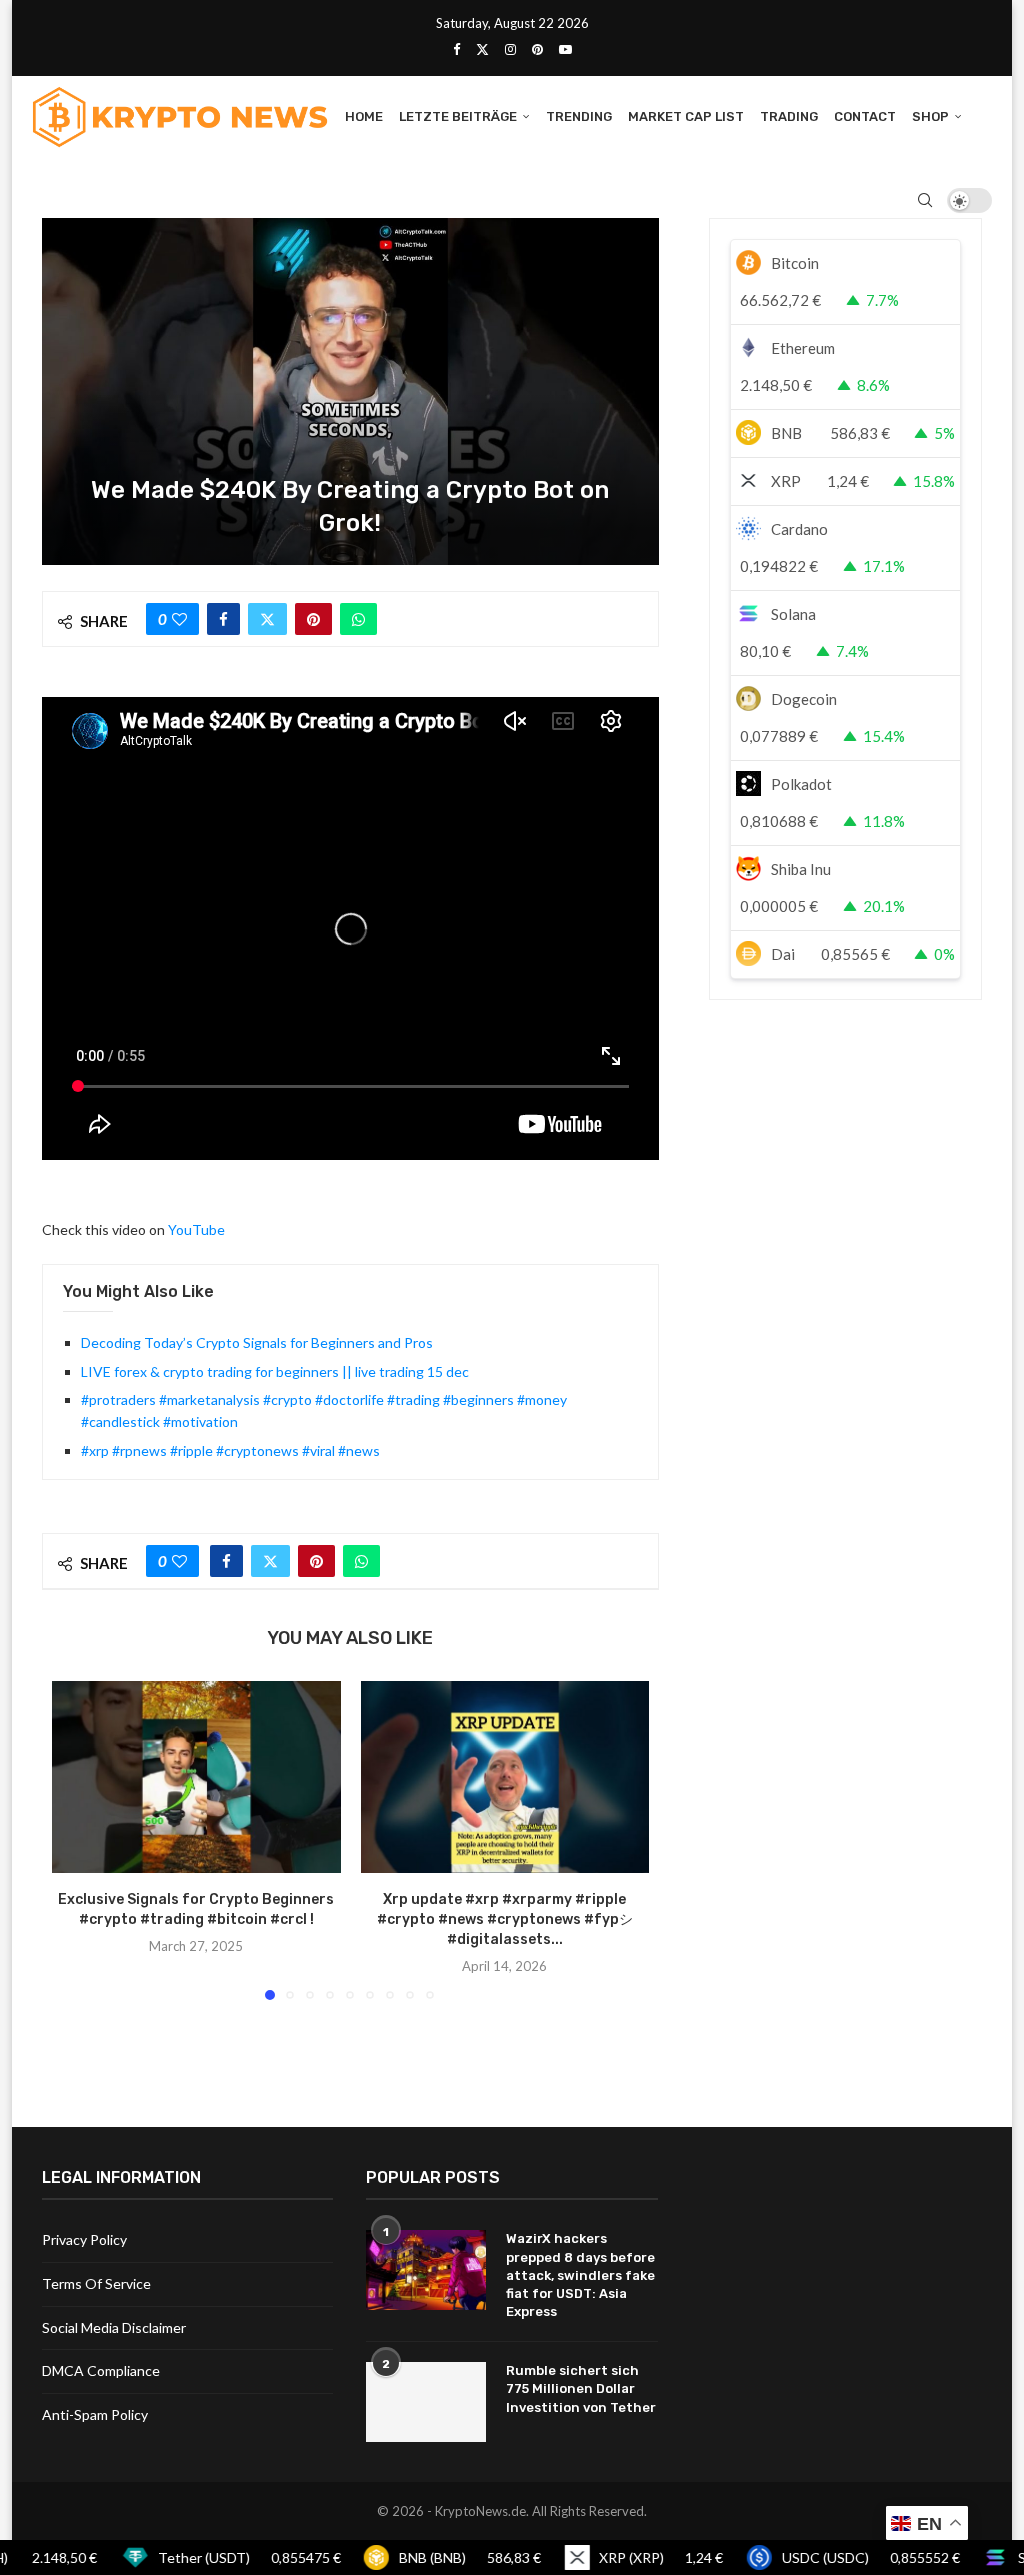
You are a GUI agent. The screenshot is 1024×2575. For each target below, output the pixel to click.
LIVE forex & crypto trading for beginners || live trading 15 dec (275, 1371)
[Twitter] (482, 49)
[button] (79, 1839)
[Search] (925, 200)
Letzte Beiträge (458, 116)
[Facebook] (456, 49)
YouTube (196, 1229)
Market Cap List (686, 116)
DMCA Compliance (101, 2370)
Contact (865, 116)
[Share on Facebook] (223, 619)
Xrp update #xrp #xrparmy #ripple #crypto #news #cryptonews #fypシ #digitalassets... (505, 1919)
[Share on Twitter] (267, 619)
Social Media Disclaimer (114, 2327)
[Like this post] (179, 619)
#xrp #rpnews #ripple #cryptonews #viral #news (230, 1450)
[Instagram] (510, 49)
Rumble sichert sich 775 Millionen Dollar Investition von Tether (581, 2388)
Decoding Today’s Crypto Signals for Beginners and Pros (257, 1342)
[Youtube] (565, 49)
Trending (579, 116)
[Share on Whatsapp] (358, 619)
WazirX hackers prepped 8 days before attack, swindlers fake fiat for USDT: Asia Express (580, 2275)
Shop (930, 116)
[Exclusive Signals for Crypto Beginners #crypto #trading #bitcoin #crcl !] (196, 1777)
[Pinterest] (537, 49)
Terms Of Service (96, 2283)
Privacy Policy (84, 2239)
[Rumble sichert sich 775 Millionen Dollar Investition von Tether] (426, 2402)
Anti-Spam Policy (95, 2414)
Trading (789, 116)
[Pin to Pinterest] (313, 619)
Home (364, 116)
